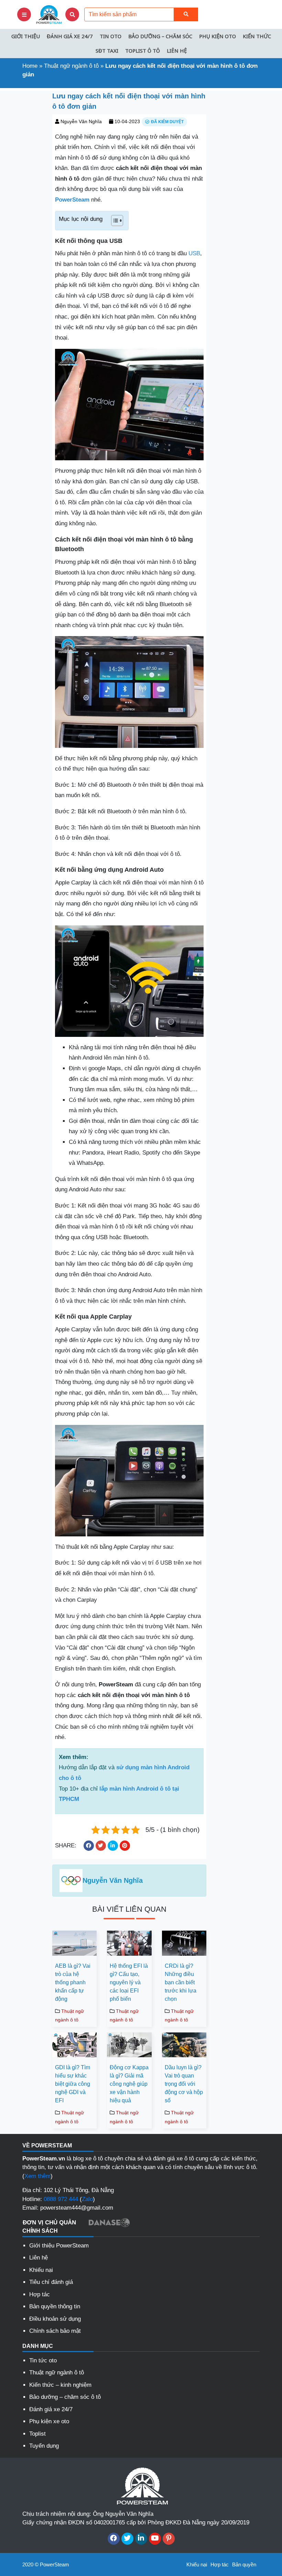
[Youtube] (155, 2539)
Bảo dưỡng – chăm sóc (160, 36)
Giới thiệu (26, 36)
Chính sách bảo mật (55, 2331)
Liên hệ (177, 51)
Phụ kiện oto (218, 36)
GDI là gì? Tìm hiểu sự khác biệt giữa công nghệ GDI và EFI (73, 2084)
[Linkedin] (141, 2539)
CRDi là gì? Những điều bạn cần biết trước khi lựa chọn (181, 1982)
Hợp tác (40, 2294)
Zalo (87, 2199)
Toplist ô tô (143, 51)
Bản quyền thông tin (55, 2306)
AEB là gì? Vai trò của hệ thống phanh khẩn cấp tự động (73, 1982)
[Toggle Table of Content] (114, 221)
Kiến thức (257, 36)
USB (194, 253)
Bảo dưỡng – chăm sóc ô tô (65, 2397)
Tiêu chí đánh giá (51, 2282)
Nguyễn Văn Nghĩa (81, 121)
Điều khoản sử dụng (55, 2319)
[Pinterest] (169, 2539)
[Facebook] (114, 2539)
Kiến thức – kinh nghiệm (60, 2385)
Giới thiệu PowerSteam (59, 2246)
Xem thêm (37, 2176)
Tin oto (111, 36)
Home (30, 66)
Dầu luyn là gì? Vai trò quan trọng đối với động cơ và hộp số (184, 2084)
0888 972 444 (61, 2199)
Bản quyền (244, 2564)
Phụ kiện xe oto (49, 2421)
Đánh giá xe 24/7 (70, 36)
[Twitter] (127, 2539)
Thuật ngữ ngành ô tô (71, 66)
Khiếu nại (41, 2270)
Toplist (37, 2434)
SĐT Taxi (107, 51)
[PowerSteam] (48, 14)
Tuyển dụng (44, 2446)
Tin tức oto (43, 2360)
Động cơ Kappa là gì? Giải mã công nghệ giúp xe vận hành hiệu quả (129, 2084)
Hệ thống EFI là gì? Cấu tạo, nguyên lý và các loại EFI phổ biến (129, 1982)
